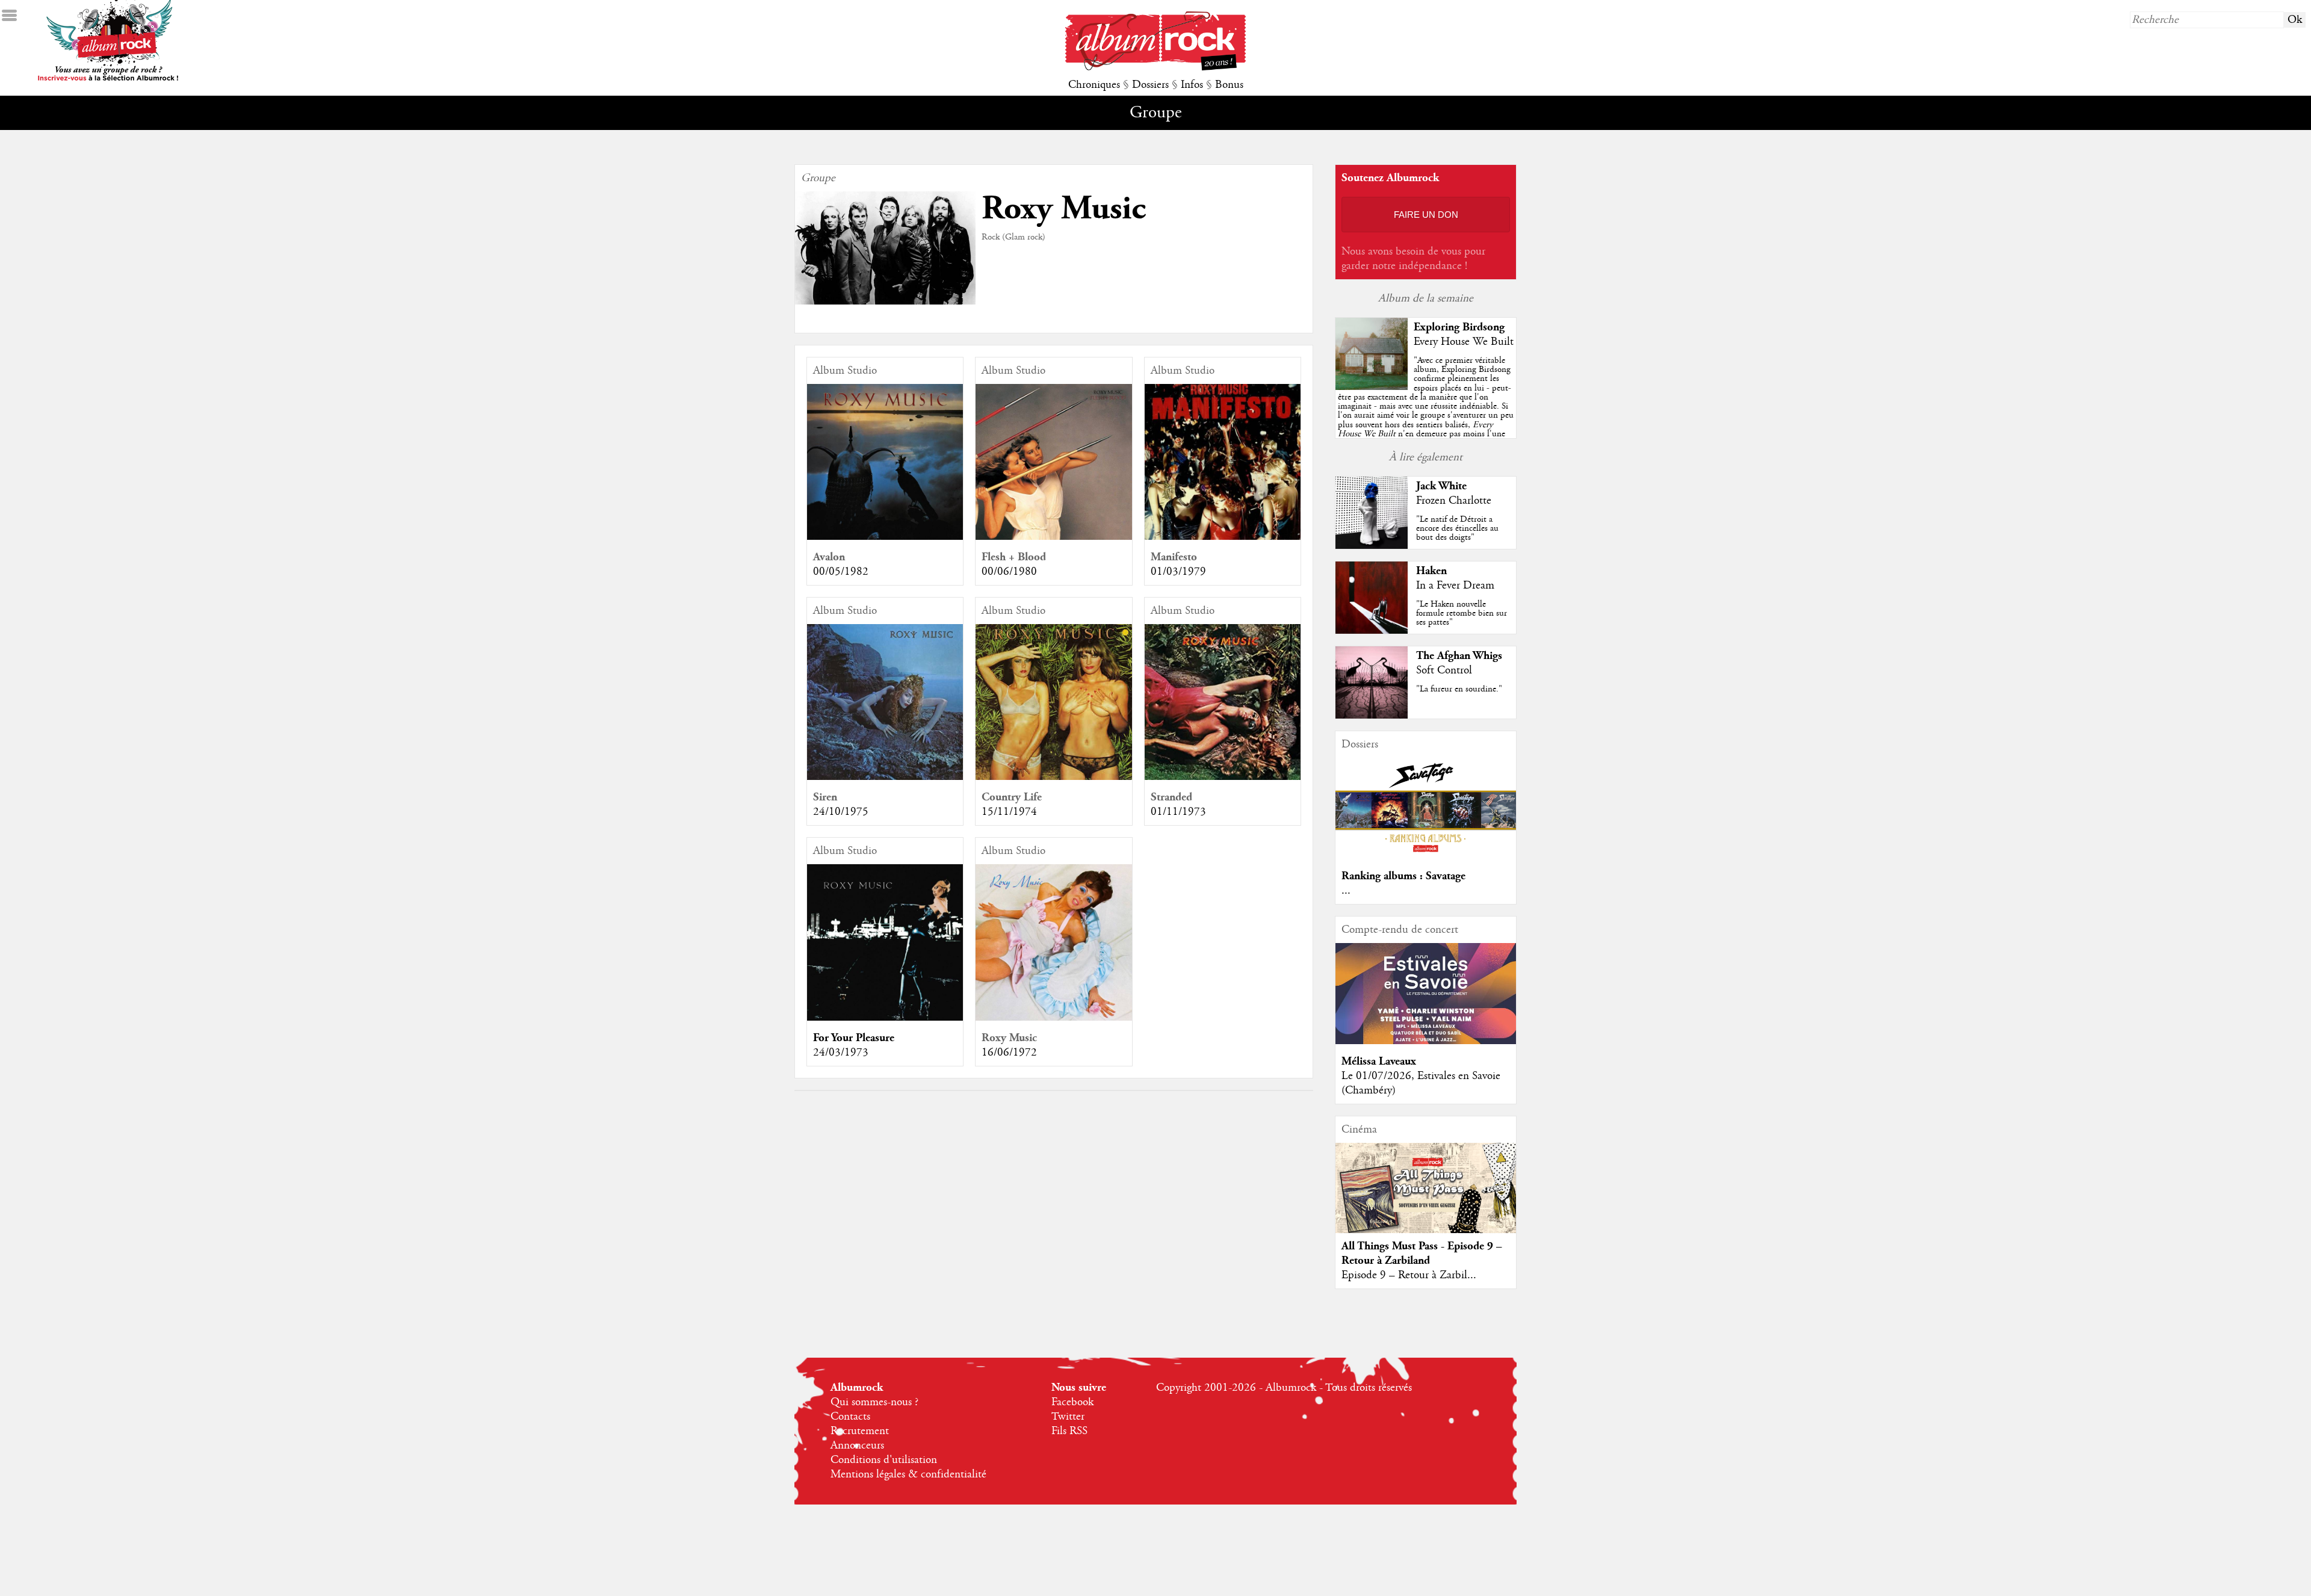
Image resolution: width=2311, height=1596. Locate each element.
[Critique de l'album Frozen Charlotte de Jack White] (1372, 546)
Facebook (1072, 1402)
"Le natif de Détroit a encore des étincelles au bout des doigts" (1457, 528)
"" (1426, 411)
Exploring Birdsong (1459, 327)
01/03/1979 (1178, 572)
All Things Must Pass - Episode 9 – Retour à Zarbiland (1422, 1253)
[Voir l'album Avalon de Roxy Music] (885, 537)
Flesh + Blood (1014, 557)
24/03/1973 (841, 1053)
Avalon (829, 557)
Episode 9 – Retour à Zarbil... (1409, 1275)
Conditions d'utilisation (884, 1460)
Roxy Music (1009, 1038)
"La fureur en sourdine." (1459, 689)
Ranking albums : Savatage (1403, 876)
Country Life (1012, 797)
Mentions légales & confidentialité (908, 1474)
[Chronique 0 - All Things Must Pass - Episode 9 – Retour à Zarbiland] (1426, 1198)
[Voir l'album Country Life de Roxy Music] (1053, 777)
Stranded (1171, 797)
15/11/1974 (1009, 812)
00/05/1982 (841, 572)
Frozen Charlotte (1454, 501)
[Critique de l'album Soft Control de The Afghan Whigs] (1372, 716)
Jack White (1441, 486)
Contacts (850, 1417)
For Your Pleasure (854, 1038)
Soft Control (1444, 670)
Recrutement (860, 1431)
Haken (1431, 571)
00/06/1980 (1009, 572)
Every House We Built (1464, 342)
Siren (825, 797)
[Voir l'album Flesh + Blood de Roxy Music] (1053, 537)
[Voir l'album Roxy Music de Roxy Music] (1053, 1018)
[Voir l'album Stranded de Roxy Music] (1223, 777)
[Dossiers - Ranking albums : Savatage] (1426, 856)
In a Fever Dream (1455, 586)
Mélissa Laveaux (1379, 1061)
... (1346, 891)
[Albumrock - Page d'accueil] (1155, 67)
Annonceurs (857, 1446)
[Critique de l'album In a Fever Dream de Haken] (1372, 631)
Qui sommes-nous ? (874, 1402)
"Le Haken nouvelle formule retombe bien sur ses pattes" (1462, 613)
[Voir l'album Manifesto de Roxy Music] (1223, 537)
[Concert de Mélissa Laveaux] (1426, 1041)
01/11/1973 (1178, 812)
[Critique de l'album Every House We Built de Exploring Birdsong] (1372, 387)
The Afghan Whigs (1459, 656)
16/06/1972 (1009, 1053)
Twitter (1068, 1417)
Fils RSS (1069, 1431)
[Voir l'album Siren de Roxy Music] (885, 777)
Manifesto (1174, 557)
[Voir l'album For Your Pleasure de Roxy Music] (885, 1018)
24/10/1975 (841, 812)
